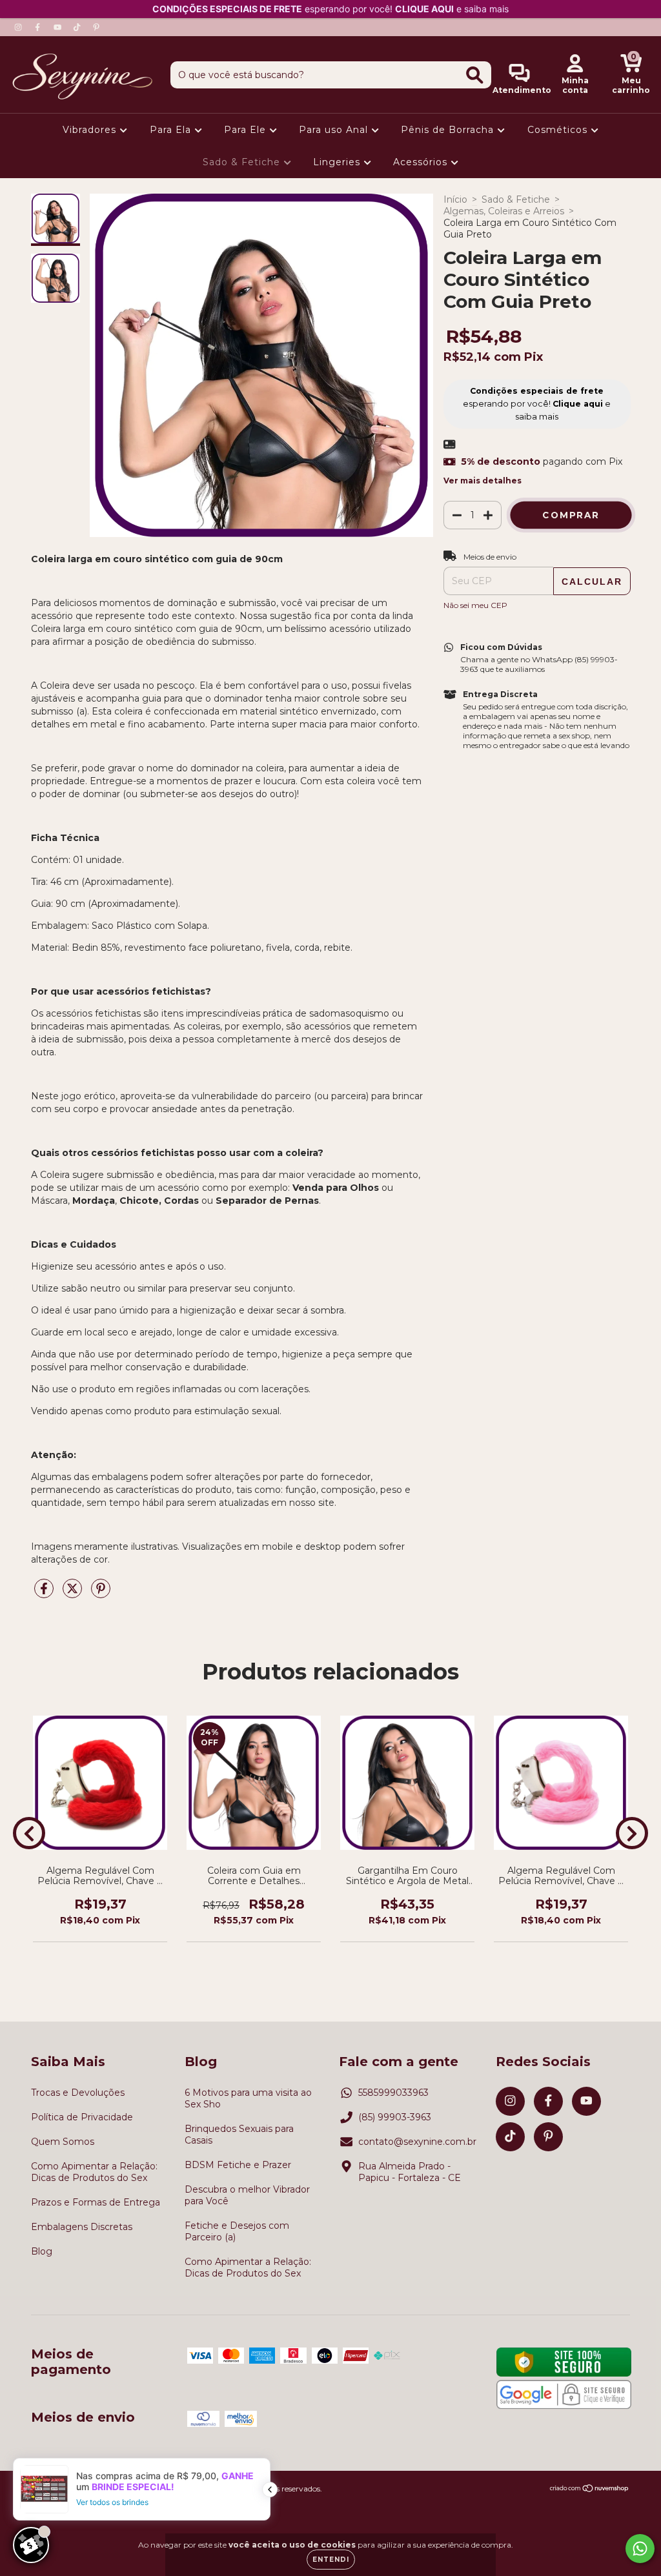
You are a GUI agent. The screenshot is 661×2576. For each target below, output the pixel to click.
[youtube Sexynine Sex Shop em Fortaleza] (59, 27)
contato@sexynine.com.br (417, 2142)
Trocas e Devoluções (78, 2093)
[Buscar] (475, 75)
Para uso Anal (335, 130)
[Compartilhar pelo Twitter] (74, 1594)
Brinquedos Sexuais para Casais (239, 2135)
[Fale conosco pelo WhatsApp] (640, 2549)
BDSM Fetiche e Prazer (238, 2165)
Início (455, 199)
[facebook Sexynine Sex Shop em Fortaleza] (39, 27)
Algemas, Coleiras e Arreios (504, 211)
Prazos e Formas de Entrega (96, 2202)
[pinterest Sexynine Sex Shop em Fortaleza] (96, 27)
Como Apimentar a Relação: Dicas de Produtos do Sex (94, 2172)
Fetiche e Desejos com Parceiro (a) (237, 2231)
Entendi (331, 2560)
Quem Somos (63, 2142)
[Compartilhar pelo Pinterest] (101, 1594)
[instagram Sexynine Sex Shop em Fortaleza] (19, 27)
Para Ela (172, 130)
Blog (42, 2251)
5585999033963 (393, 2093)
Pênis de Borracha (449, 130)
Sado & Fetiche (243, 162)
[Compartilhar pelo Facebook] (45, 1594)
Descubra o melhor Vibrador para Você (247, 2195)
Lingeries (338, 162)
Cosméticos (559, 130)
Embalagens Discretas (82, 2227)
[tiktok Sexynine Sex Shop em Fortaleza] (78, 27)
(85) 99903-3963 (395, 2117)
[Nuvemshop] (590, 2490)
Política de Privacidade (82, 2117)
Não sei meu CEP (475, 605)
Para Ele (247, 130)
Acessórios (422, 162)
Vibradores (91, 130)
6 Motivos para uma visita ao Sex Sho (248, 2098)
